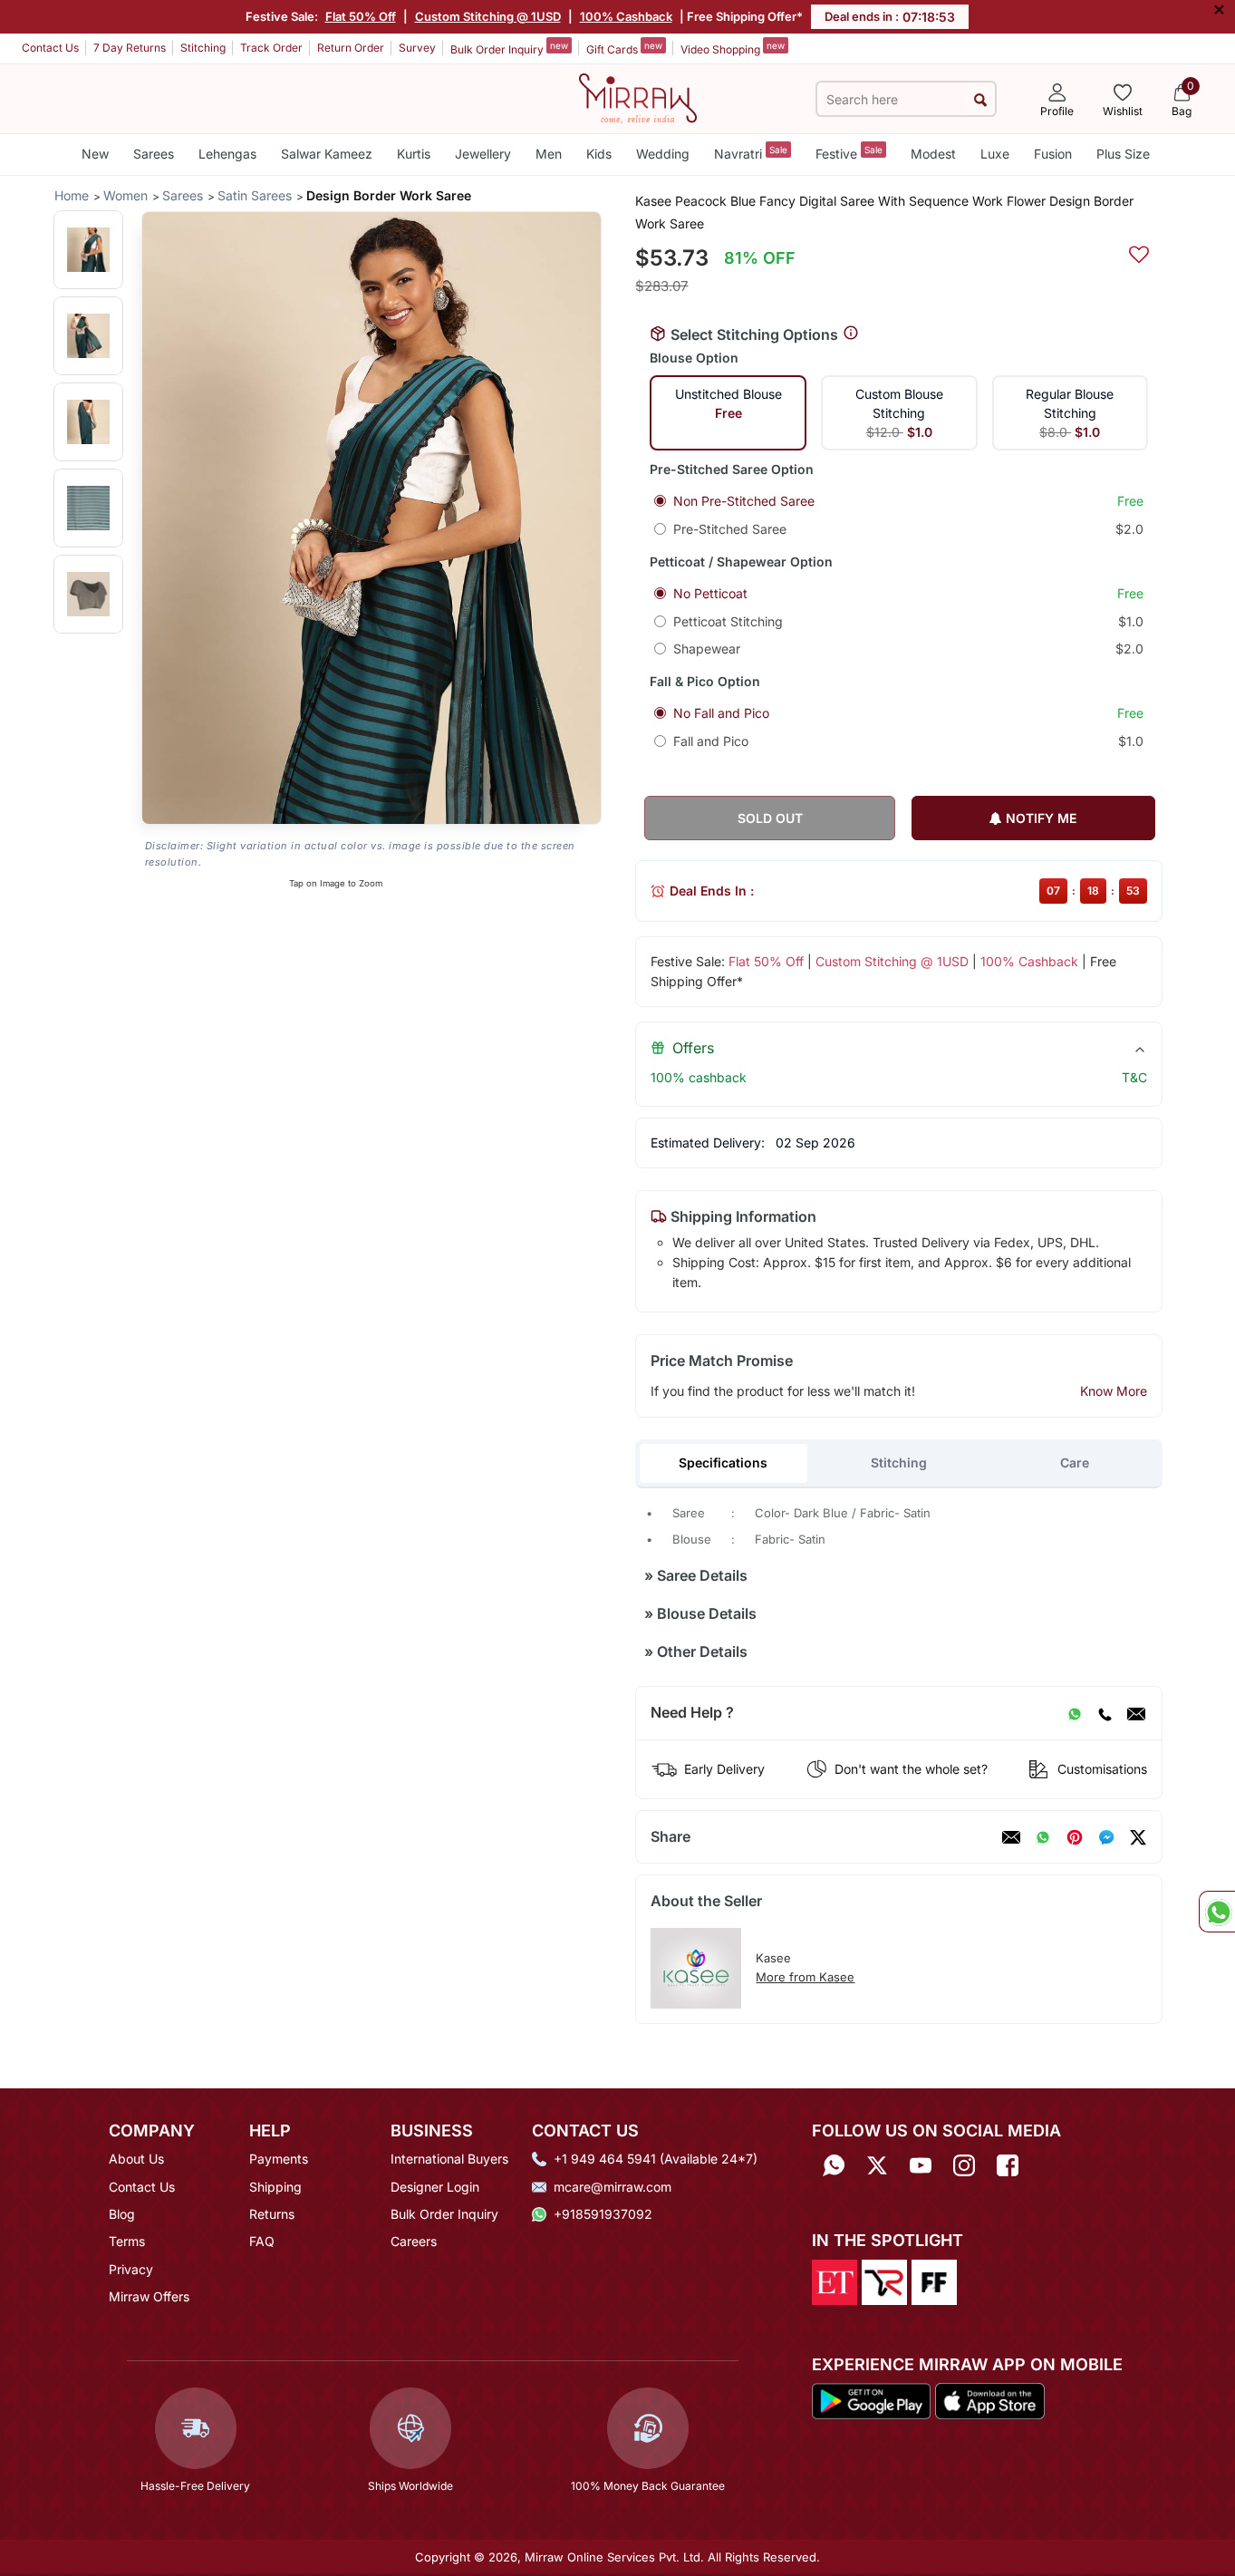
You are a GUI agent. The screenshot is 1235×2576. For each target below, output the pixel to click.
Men (549, 154)
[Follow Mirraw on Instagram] (964, 2165)
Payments (279, 2159)
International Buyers (449, 2159)
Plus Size (1123, 154)
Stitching (203, 48)
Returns (272, 2214)
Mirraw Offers (149, 2296)
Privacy (131, 2269)
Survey (417, 48)
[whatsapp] (1043, 1837)
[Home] (638, 97)
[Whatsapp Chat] (1217, 1912)
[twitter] (1138, 1837)
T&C (1134, 1077)
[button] (88, 250)
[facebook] (1106, 1837)
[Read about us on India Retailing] (884, 2281)
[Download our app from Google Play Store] (872, 2400)
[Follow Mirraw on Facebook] (1008, 2165)
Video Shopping (733, 48)
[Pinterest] (1075, 1837)
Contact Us (50, 48)
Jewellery (483, 154)
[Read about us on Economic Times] (835, 2281)
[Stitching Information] (851, 334)
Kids (599, 154)
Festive (849, 153)
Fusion (1053, 154)
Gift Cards (624, 48)
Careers (414, 2241)
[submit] (980, 99)
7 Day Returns (130, 48)
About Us (136, 2159)
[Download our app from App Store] (989, 2400)
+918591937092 (603, 2214)
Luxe (995, 154)
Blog (122, 2214)
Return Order (351, 48)
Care (1075, 1462)
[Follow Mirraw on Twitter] (877, 2165)
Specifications (723, 1462)
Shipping (275, 2187)
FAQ (262, 2241)
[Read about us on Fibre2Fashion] (934, 2281)
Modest (933, 154)
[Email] (1136, 1713)
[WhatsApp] (1075, 1713)
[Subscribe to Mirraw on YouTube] (921, 2165)
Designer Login (435, 2187)
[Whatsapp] (834, 2165)
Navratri (751, 153)
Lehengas (227, 154)
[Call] (1105, 1713)
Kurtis (414, 154)
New (95, 154)
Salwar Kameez (327, 154)
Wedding (663, 154)
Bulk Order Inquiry (509, 48)
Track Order (271, 48)
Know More (1114, 1391)
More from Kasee (805, 1977)
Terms (127, 2241)
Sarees (154, 154)
